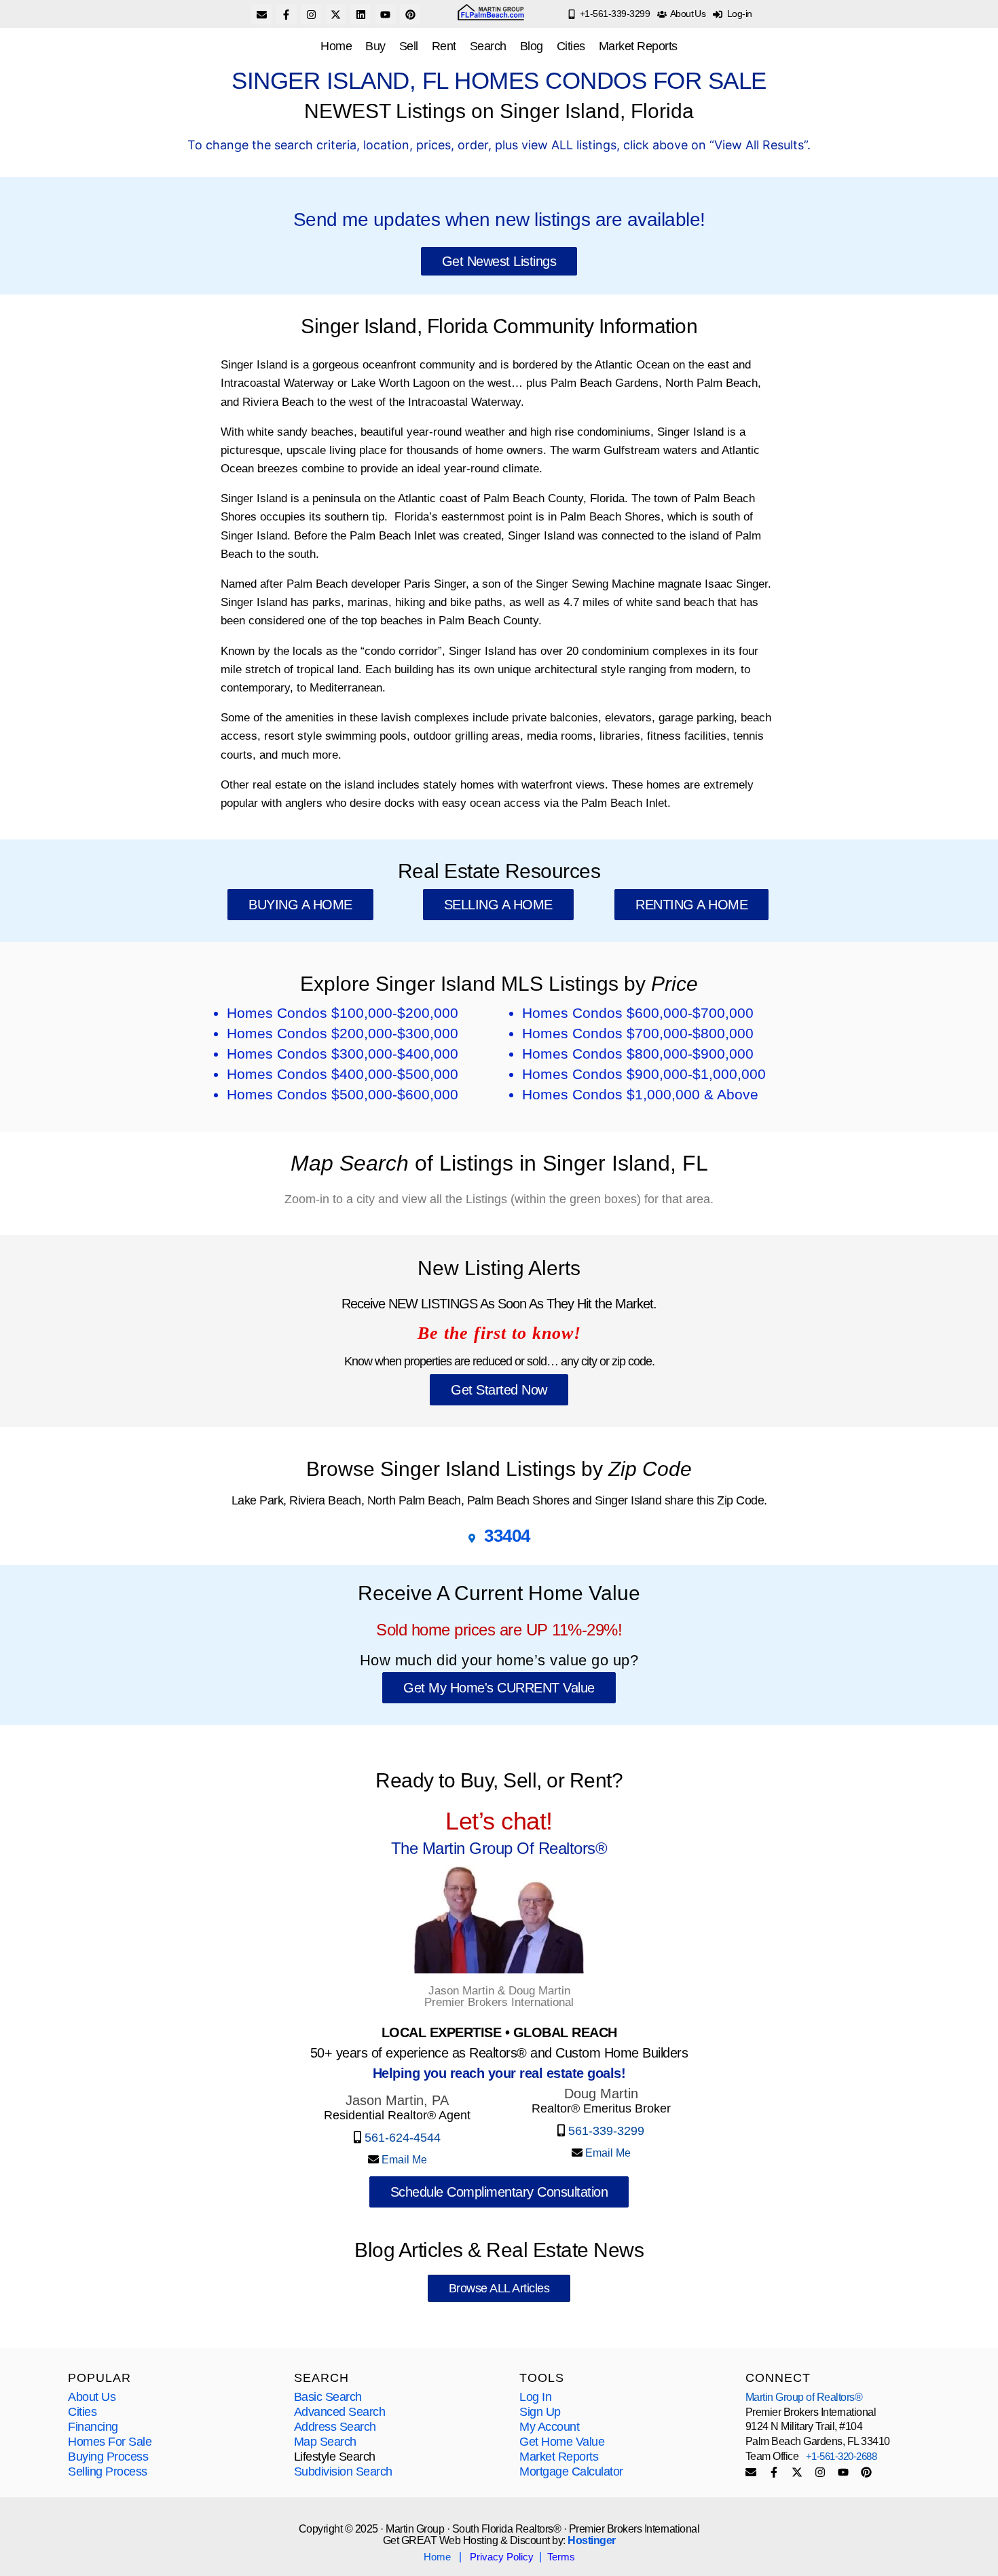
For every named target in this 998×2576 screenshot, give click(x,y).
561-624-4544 (403, 2138)
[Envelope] (261, 14)
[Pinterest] (410, 14)
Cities (571, 46)
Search (488, 46)
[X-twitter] (336, 14)
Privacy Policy (502, 2557)
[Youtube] (386, 14)
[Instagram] (311, 14)
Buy (375, 46)
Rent (444, 46)
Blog (532, 46)
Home (336, 46)
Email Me (403, 2160)
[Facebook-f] (287, 14)
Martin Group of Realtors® (804, 2397)
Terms (561, 2557)
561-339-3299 (605, 2131)
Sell (409, 46)
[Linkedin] (361, 14)
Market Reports (638, 46)
